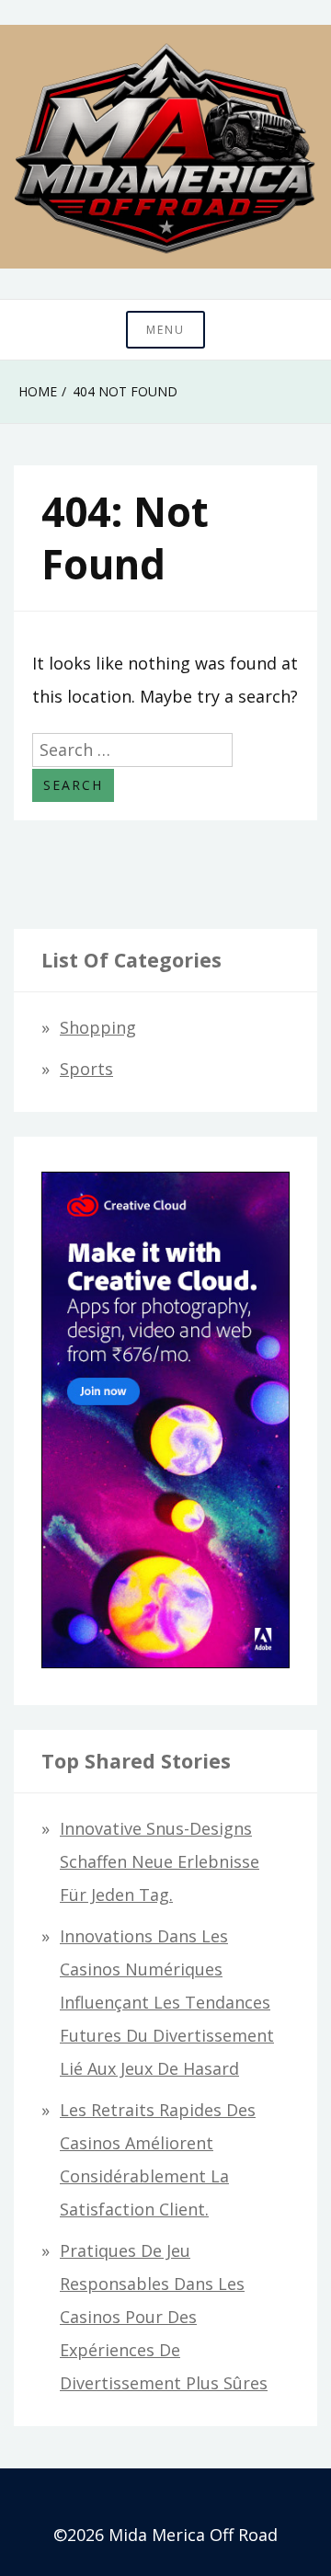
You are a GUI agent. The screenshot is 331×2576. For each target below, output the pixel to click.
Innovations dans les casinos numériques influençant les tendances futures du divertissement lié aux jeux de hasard (167, 2002)
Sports (86, 1069)
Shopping (98, 1027)
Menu (165, 330)
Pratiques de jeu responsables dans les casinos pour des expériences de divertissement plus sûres (164, 2317)
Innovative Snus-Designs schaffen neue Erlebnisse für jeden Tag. (160, 1861)
